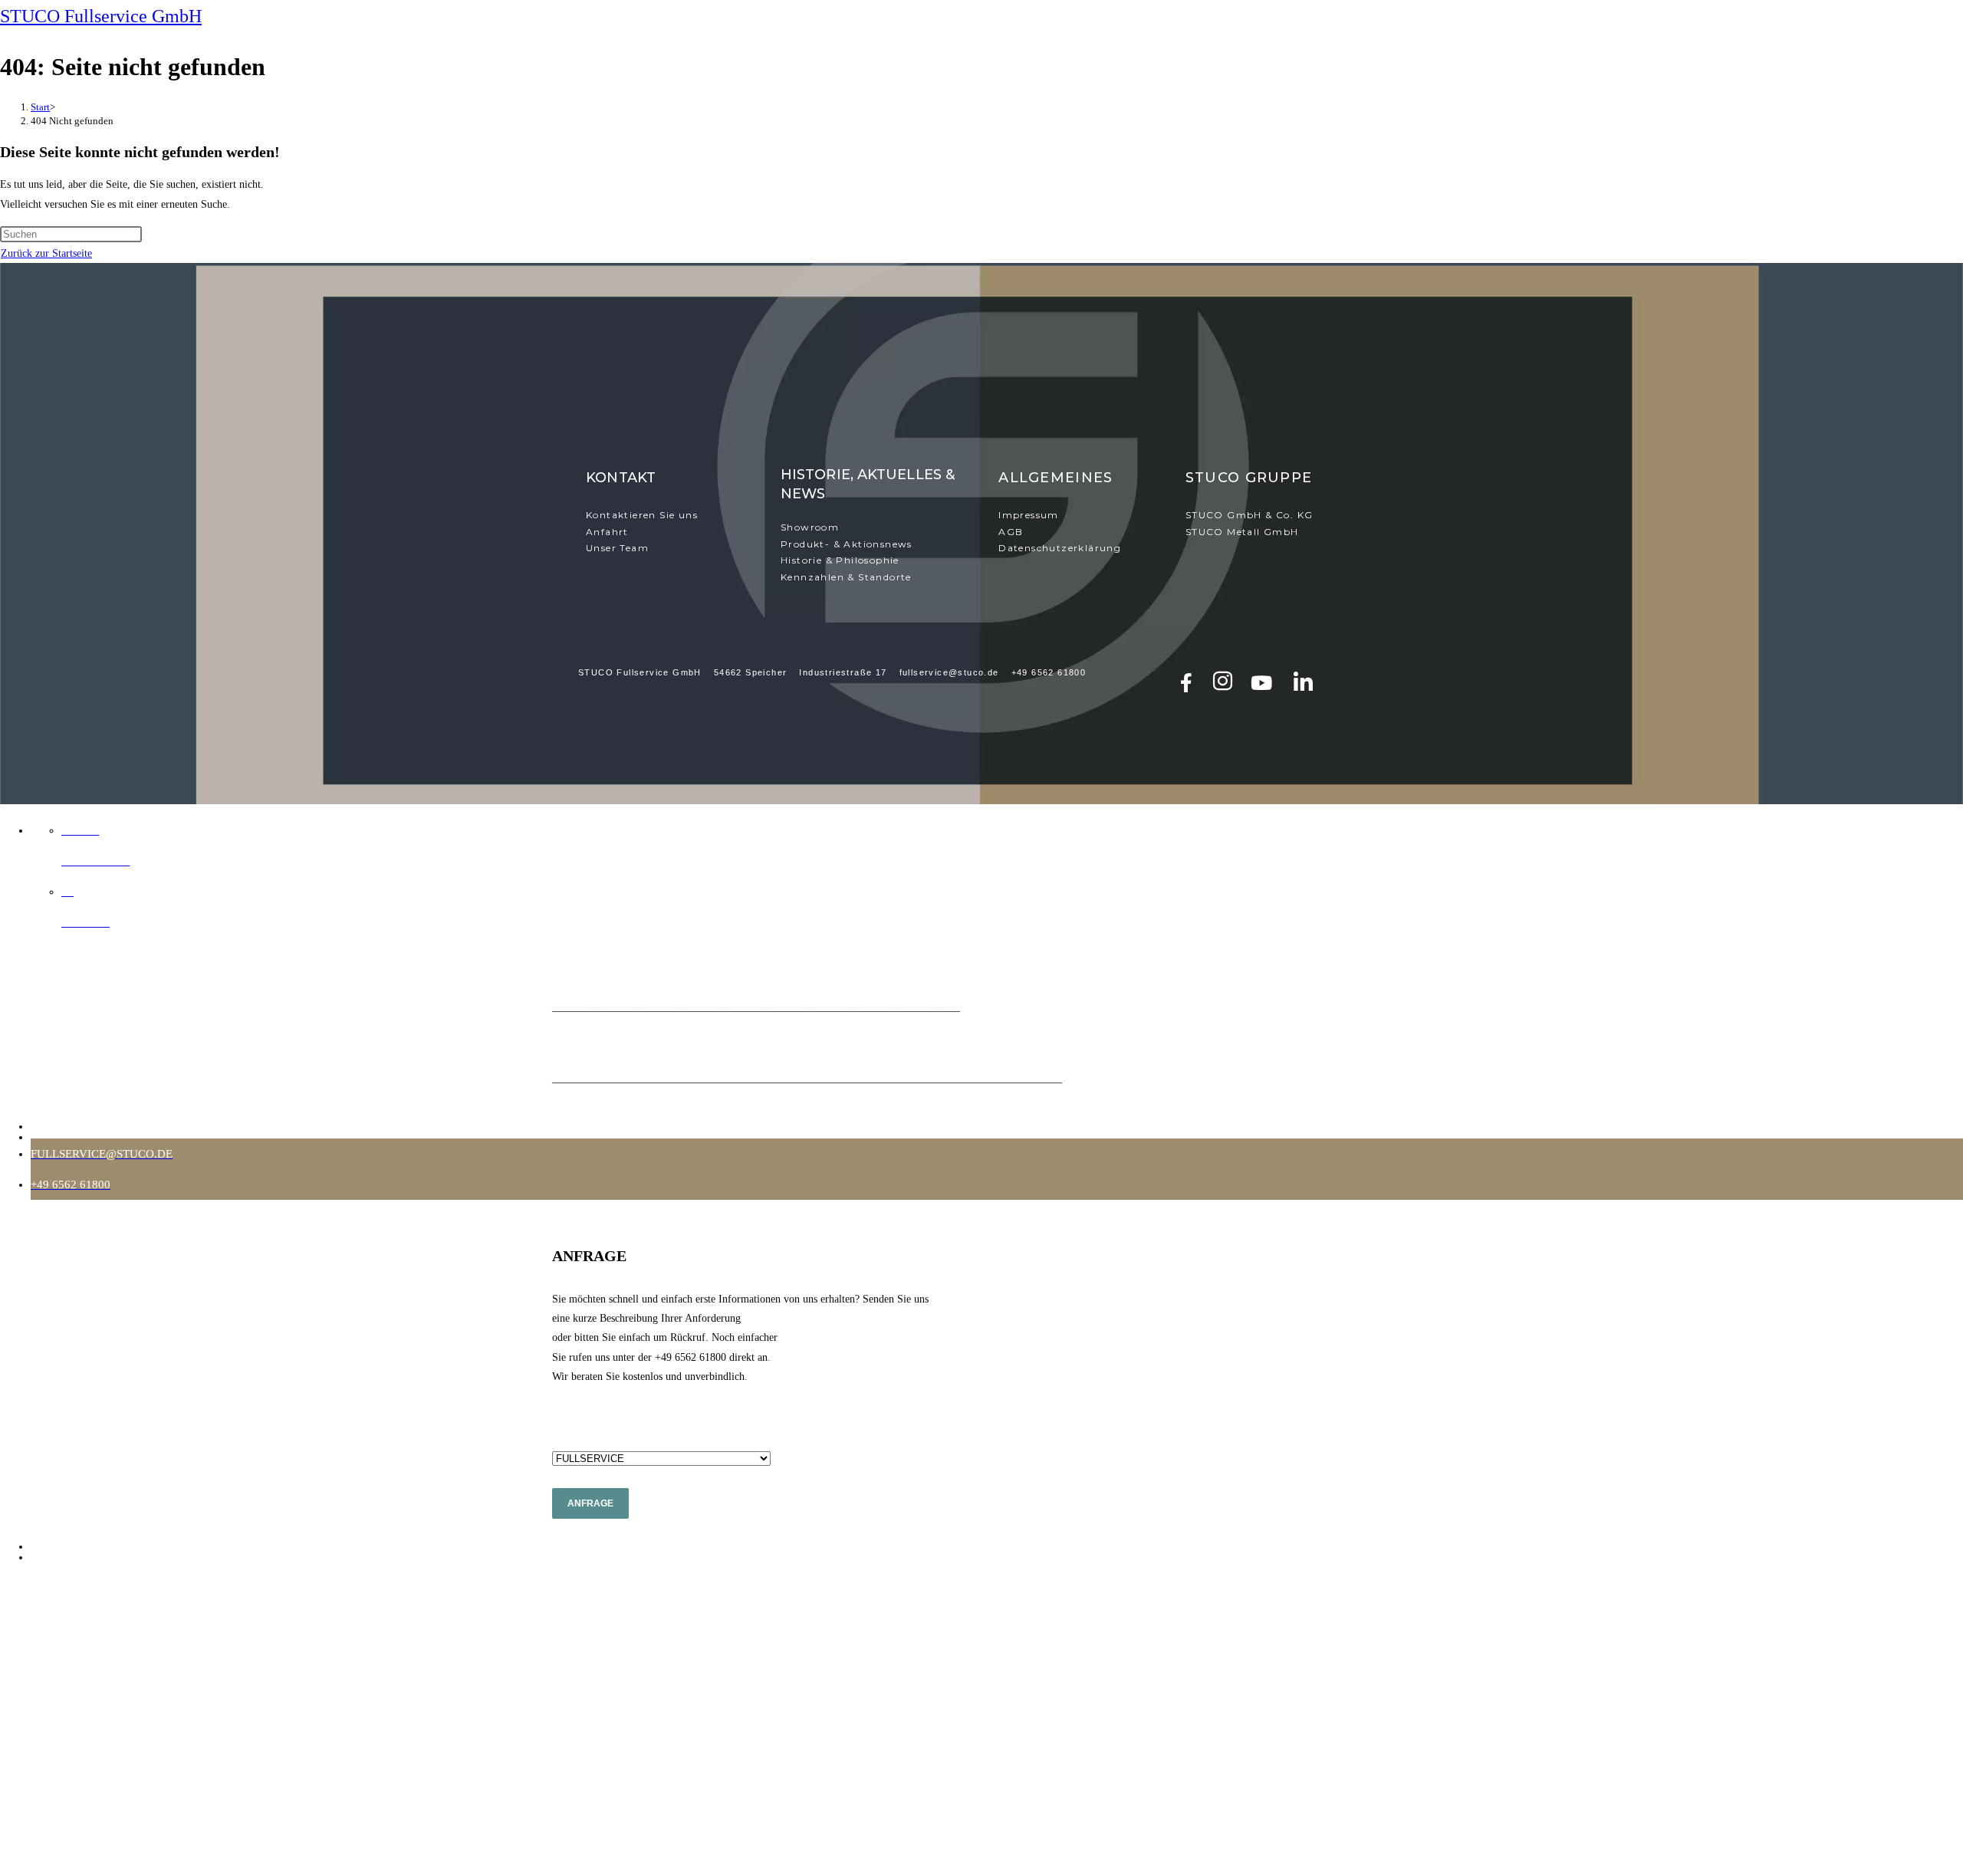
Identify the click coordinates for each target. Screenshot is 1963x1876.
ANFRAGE (590, 1503)
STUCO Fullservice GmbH (101, 16)
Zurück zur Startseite (46, 253)
